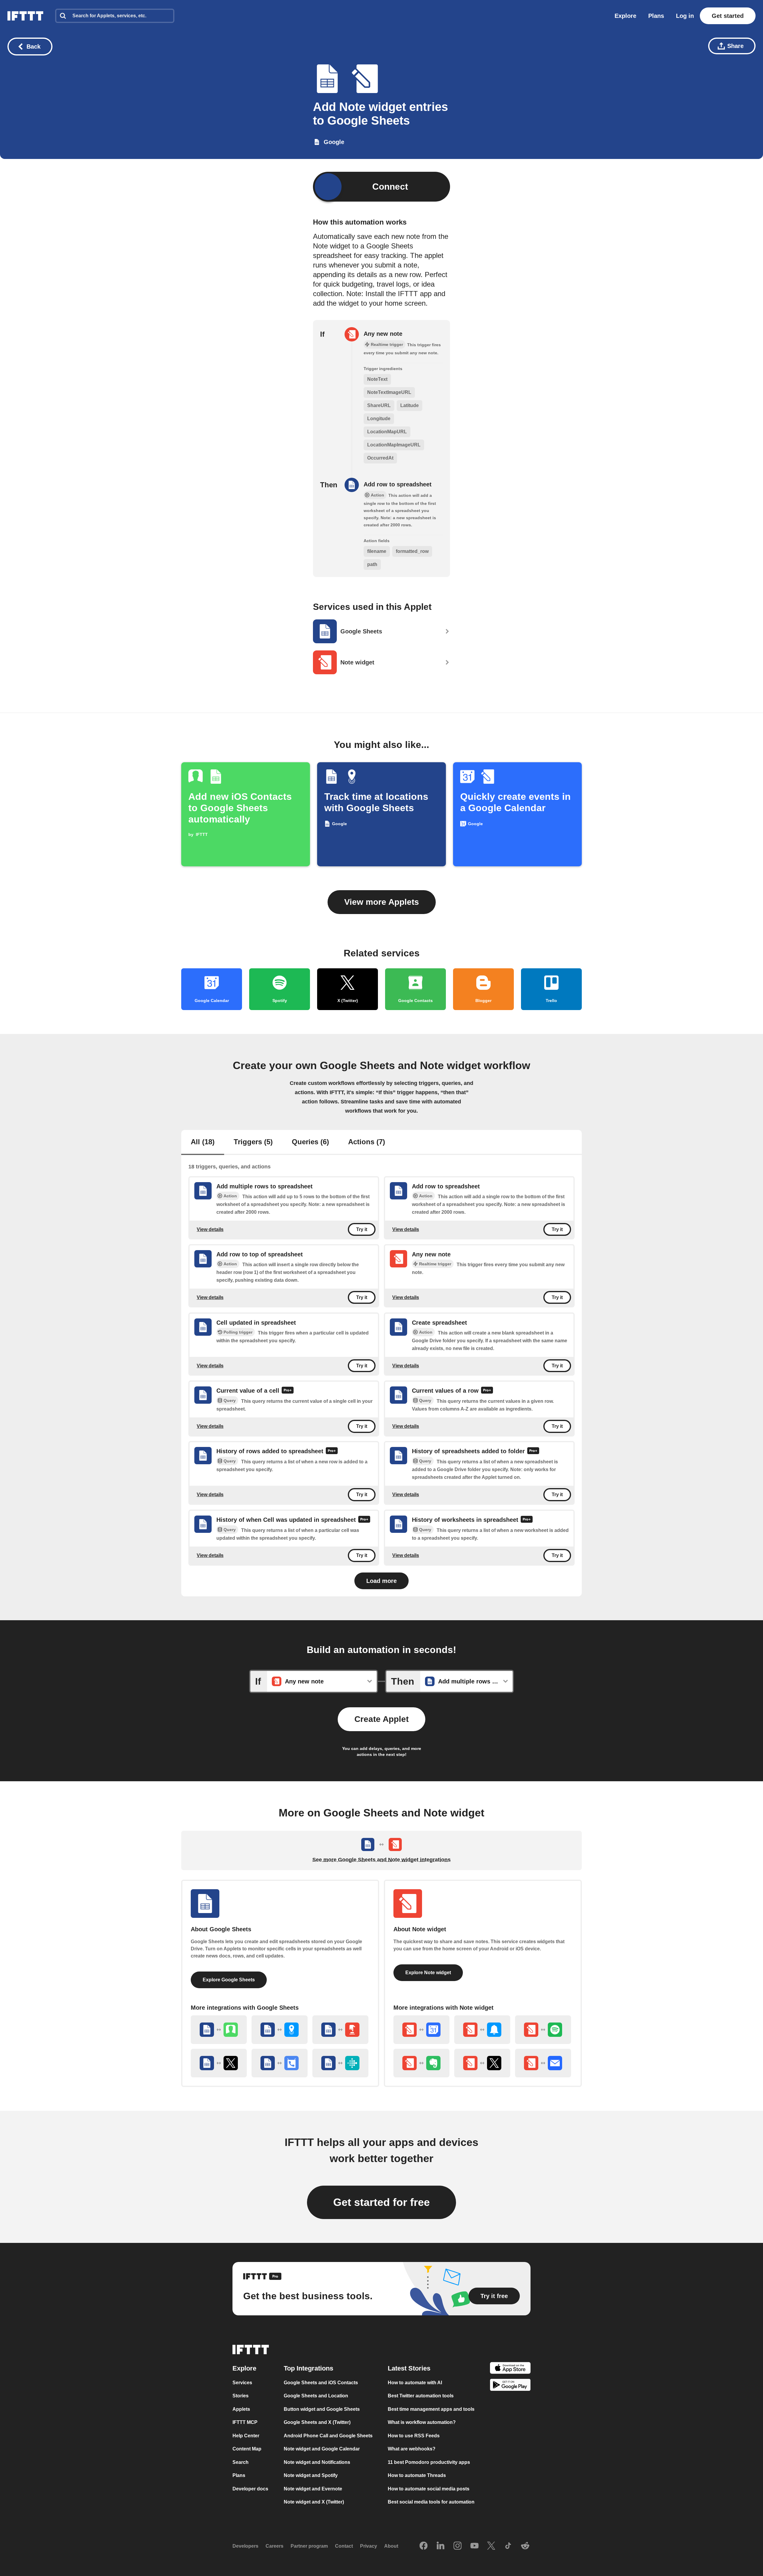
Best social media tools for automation (431, 2502)
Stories (241, 2396)
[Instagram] (458, 2546)
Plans (656, 16)
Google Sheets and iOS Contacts (321, 2383)
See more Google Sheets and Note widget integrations (381, 1860)
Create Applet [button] (381, 1719)
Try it (362, 1229)
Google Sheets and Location (316, 2396)
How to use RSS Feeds (414, 2436)
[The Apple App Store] (510, 2369)
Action (230, 1196)
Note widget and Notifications (317, 2462)
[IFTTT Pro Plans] (288, 1391)
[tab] (203, 1142)
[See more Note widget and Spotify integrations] (543, 2030)
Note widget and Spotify (311, 2475)
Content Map (247, 2449)
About (391, 2546)
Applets (241, 2409)
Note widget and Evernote (313, 2489)
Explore (625, 16)
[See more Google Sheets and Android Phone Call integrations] (280, 2063)
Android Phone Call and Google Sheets (328, 2436)
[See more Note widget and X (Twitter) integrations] (482, 2063)
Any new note (383, 334)
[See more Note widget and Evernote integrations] (421, 2063)
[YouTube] (474, 2546)
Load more (381, 1581)
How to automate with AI (415, 2383)
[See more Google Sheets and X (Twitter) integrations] (219, 2063)
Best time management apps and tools (431, 2409)
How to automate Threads (417, 2475)
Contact (344, 2546)
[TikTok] (508, 2546)
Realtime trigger (435, 1264)
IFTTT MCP (245, 2422)
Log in (685, 16)
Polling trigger (238, 1332)
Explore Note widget (428, 1973)
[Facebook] (424, 2546)
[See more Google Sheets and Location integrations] (280, 2030)
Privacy (369, 2546)
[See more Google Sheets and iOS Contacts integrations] (219, 2030)
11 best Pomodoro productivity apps (429, 2462)
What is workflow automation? (422, 2422)
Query (230, 1400)
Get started (728, 16)
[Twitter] (491, 2546)
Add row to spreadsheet (398, 484)
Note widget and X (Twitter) (314, 2502)
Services (242, 2383)
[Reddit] (525, 2546)
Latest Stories (409, 2368)
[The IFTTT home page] (25, 16)
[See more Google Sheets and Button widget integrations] (340, 2030)
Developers (245, 2546)
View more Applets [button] (382, 902)
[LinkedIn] (441, 2546)
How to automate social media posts (429, 2489)
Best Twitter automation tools (421, 2396)
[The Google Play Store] (510, 2386)
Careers (275, 2546)
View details (210, 1229)
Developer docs (250, 2489)
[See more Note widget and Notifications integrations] (482, 2030)
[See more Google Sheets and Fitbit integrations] (340, 2063)
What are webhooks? (412, 2449)
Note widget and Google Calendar (322, 2449)
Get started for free (381, 2202)
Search (241, 2462)
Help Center (246, 2436)
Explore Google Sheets (229, 1980)
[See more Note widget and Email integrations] (543, 2063)
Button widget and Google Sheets (322, 2409)
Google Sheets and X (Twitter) (317, 2422)
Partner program (309, 2546)
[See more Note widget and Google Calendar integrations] (421, 2030)
